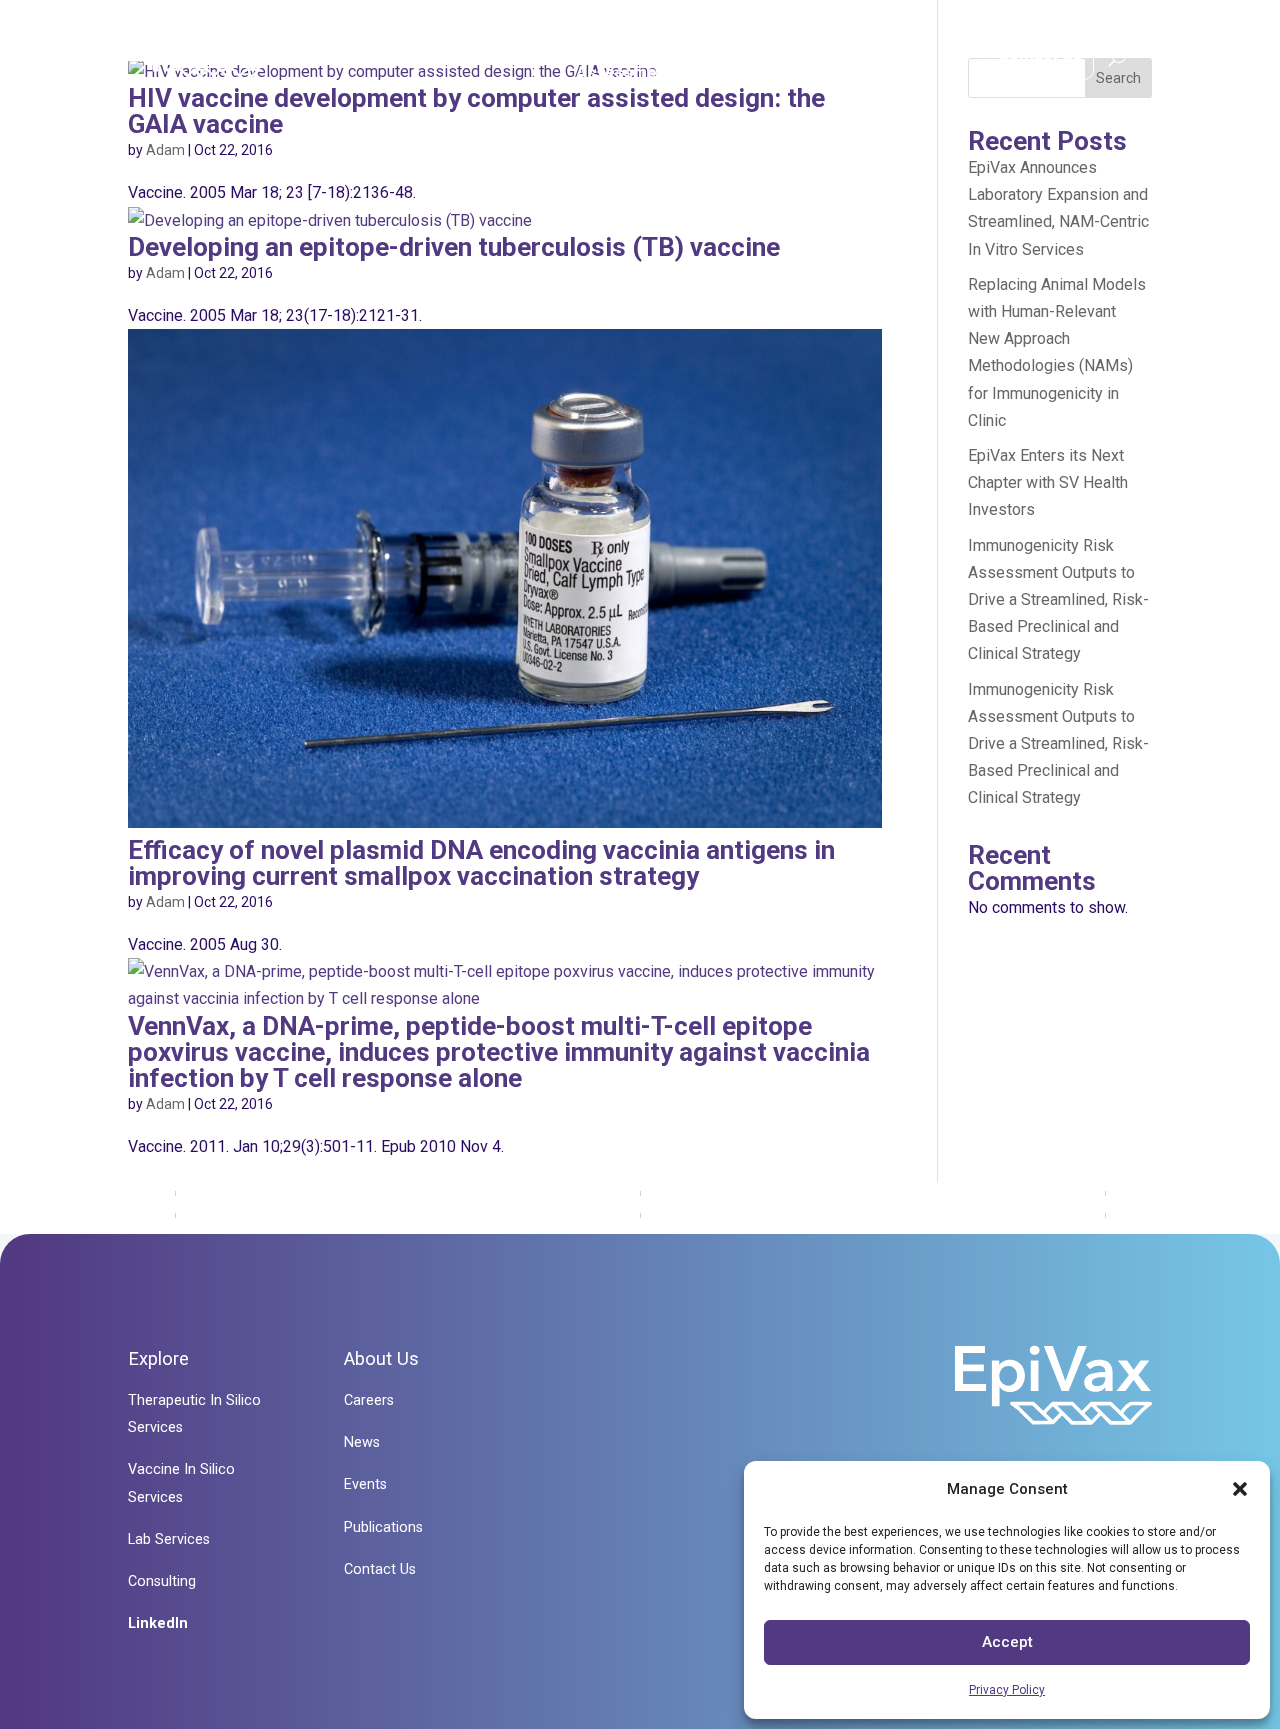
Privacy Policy (1007, 1690)
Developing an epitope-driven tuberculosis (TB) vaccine (454, 247)
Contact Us (1040, 54)
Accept (1007, 1642)
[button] (1240, 1489)
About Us (792, 60)
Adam (165, 150)
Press (912, 60)
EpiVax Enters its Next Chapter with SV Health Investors (1048, 482)
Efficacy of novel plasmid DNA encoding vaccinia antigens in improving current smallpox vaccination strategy (481, 863)
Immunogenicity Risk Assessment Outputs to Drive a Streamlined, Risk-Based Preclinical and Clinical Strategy (1058, 600)
